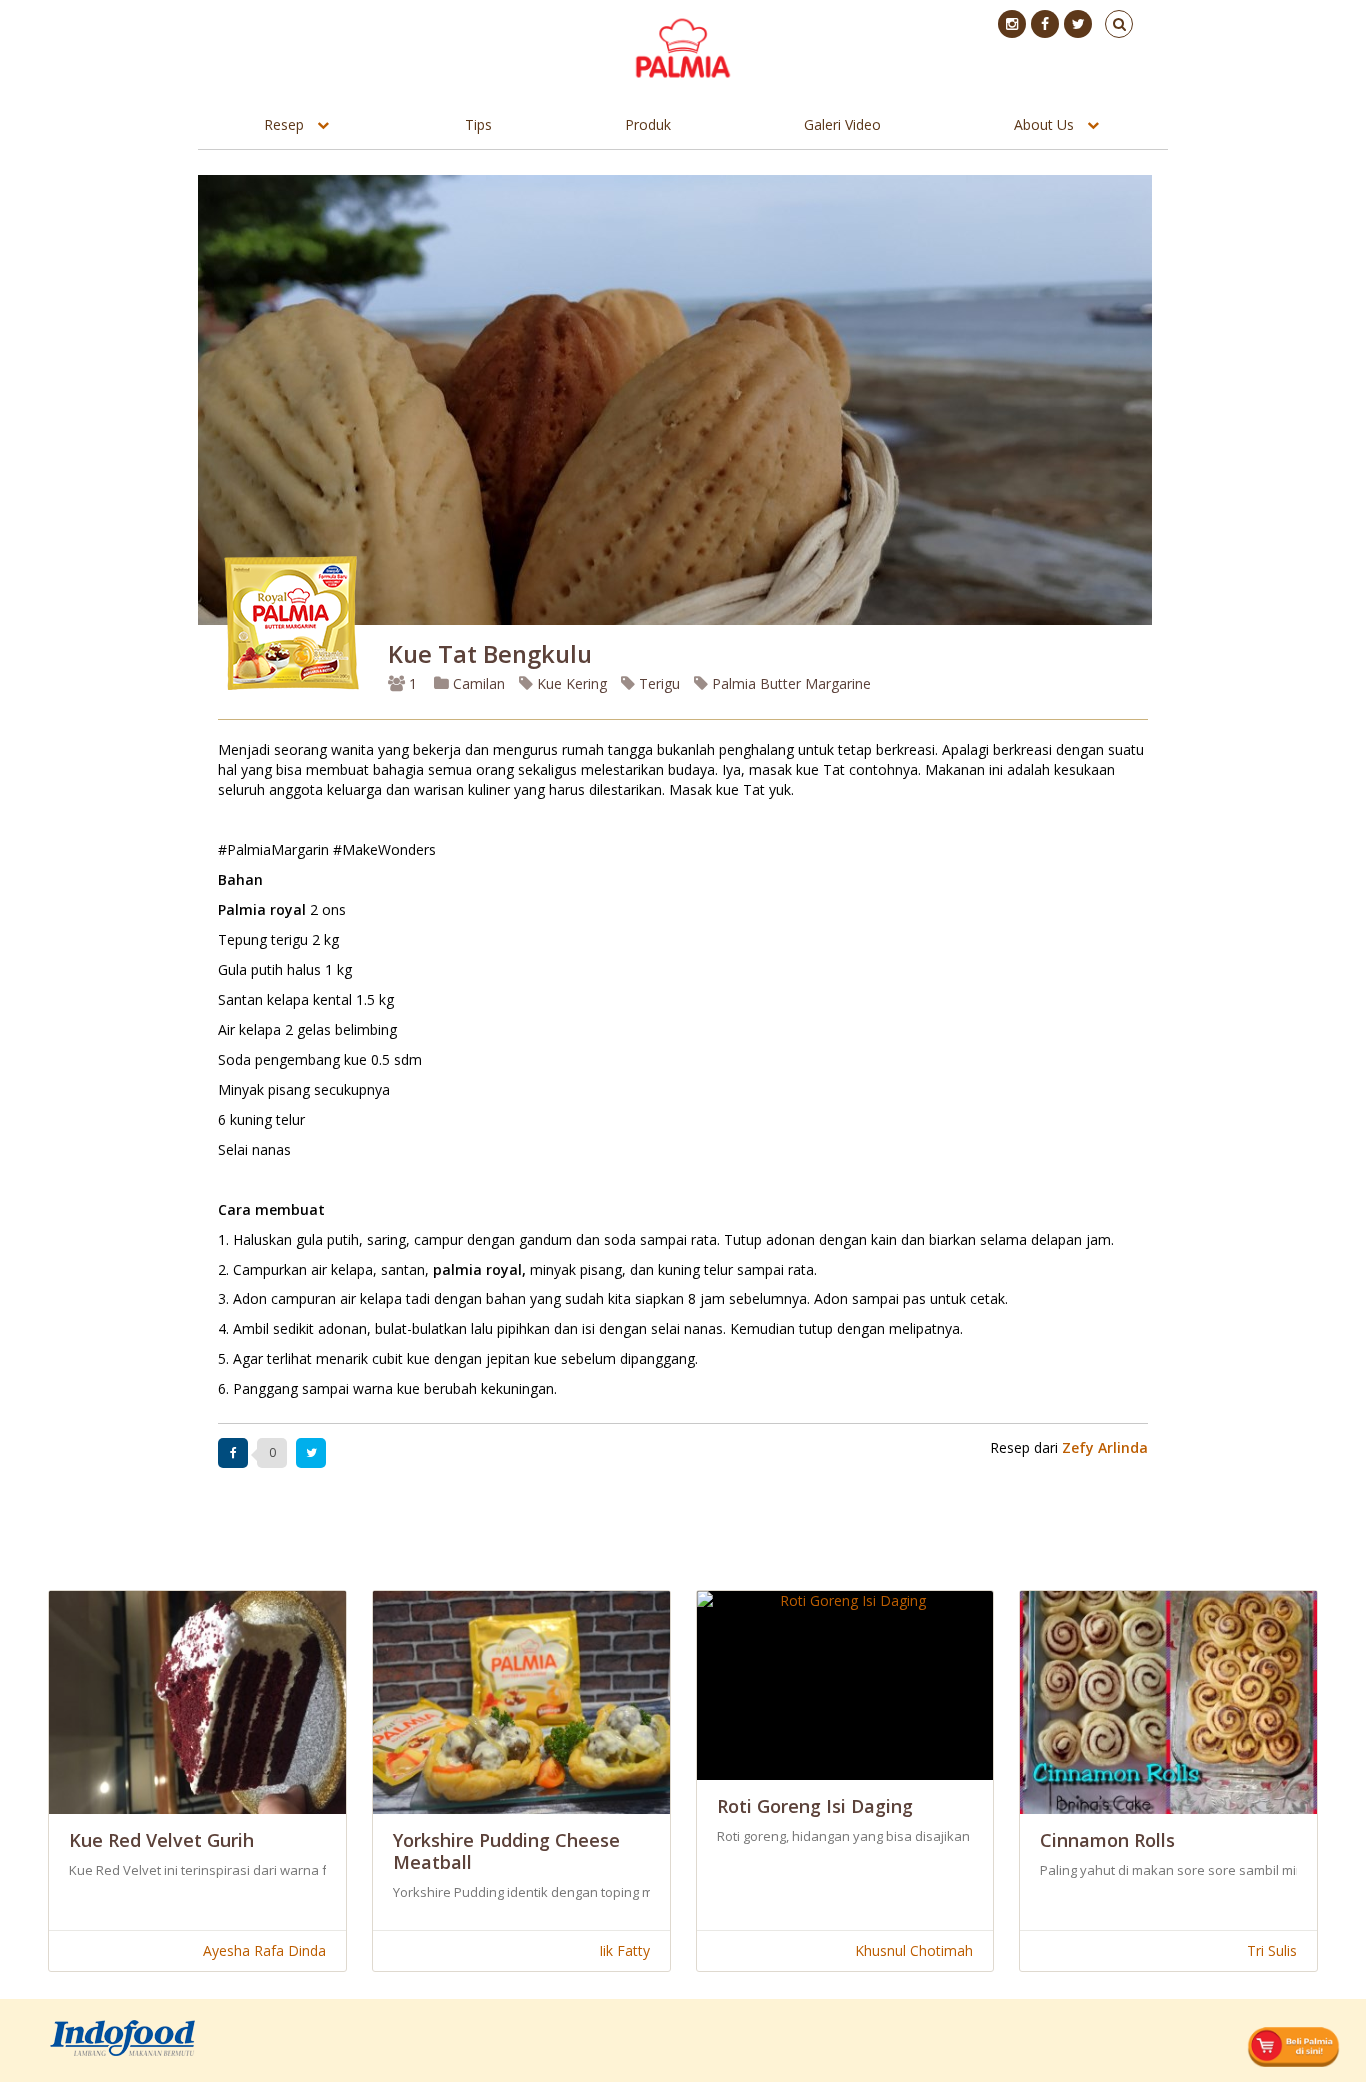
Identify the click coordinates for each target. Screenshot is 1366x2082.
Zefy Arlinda (1105, 1447)
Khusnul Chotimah (914, 1950)
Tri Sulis (1272, 1950)
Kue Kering (570, 683)
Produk (648, 124)
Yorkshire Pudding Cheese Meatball (506, 1851)
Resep (284, 124)
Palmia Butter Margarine (789, 683)
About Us (1044, 124)
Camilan (477, 683)
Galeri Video (842, 124)
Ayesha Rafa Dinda (264, 1950)
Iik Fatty (624, 1950)
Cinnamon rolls (1107, 1840)
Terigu (657, 683)
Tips (478, 124)
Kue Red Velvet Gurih (161, 1840)
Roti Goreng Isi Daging (815, 1806)
